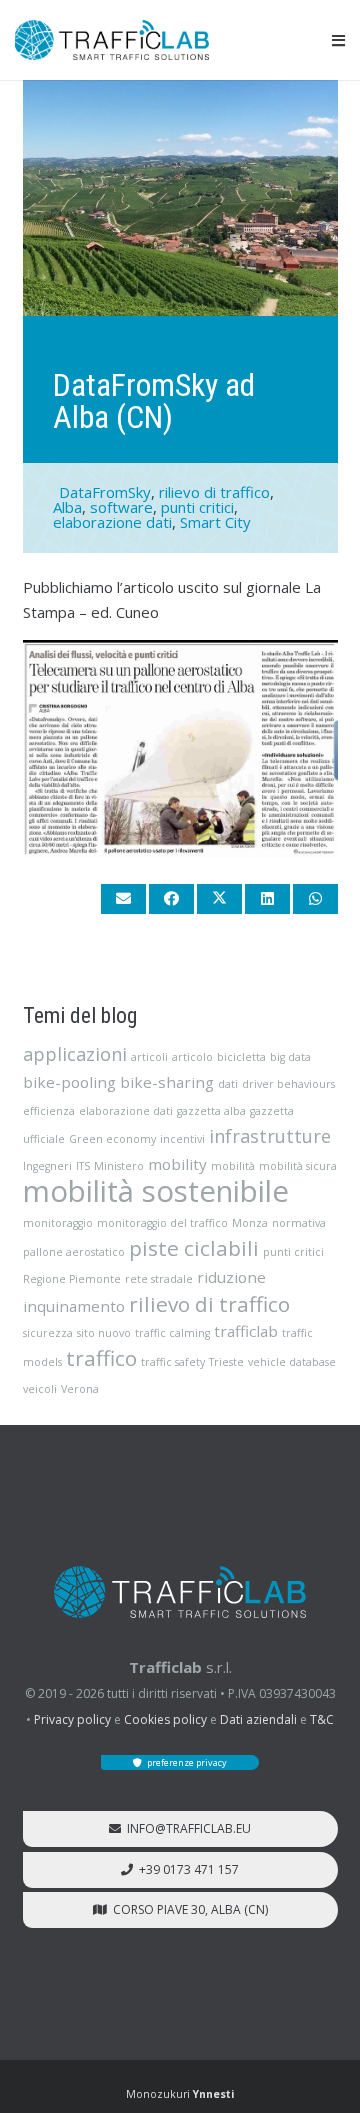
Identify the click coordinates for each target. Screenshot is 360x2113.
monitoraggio (58, 1223)
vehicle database (292, 1362)
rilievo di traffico (214, 492)
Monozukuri (180, 2094)
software (121, 507)
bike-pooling (69, 1082)
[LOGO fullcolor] (112, 40)
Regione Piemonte (72, 1279)
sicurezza (48, 1333)
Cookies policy (165, 1719)
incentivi (182, 1139)
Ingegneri (47, 1166)
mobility (177, 1164)
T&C (322, 1719)
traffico (101, 1358)
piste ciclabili (194, 1248)
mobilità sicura (298, 1166)
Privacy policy (72, 1719)
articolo (192, 1057)
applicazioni (75, 1054)
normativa (299, 1223)
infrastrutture (270, 1136)
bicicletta (241, 1057)
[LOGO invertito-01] (180, 1592)
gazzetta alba (211, 1111)
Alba (67, 507)
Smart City (215, 522)
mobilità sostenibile (156, 1191)
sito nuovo (104, 1333)
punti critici (197, 507)
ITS (83, 1166)
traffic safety (173, 1362)
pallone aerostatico (74, 1252)
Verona (80, 1389)
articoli (149, 1057)
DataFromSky (105, 492)
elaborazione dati (112, 522)
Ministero (119, 1166)
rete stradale (159, 1279)
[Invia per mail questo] (123, 899)
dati (228, 1084)
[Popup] (338, 40)
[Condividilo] (171, 899)
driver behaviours (288, 1084)
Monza (250, 1223)
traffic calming (172, 1333)
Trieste (226, 1362)
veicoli (40, 1389)
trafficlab (246, 1331)
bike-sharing (167, 1082)
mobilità (233, 1166)
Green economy (112, 1139)
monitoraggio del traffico (162, 1223)
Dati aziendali (258, 1719)
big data (290, 1057)
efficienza (49, 1111)
